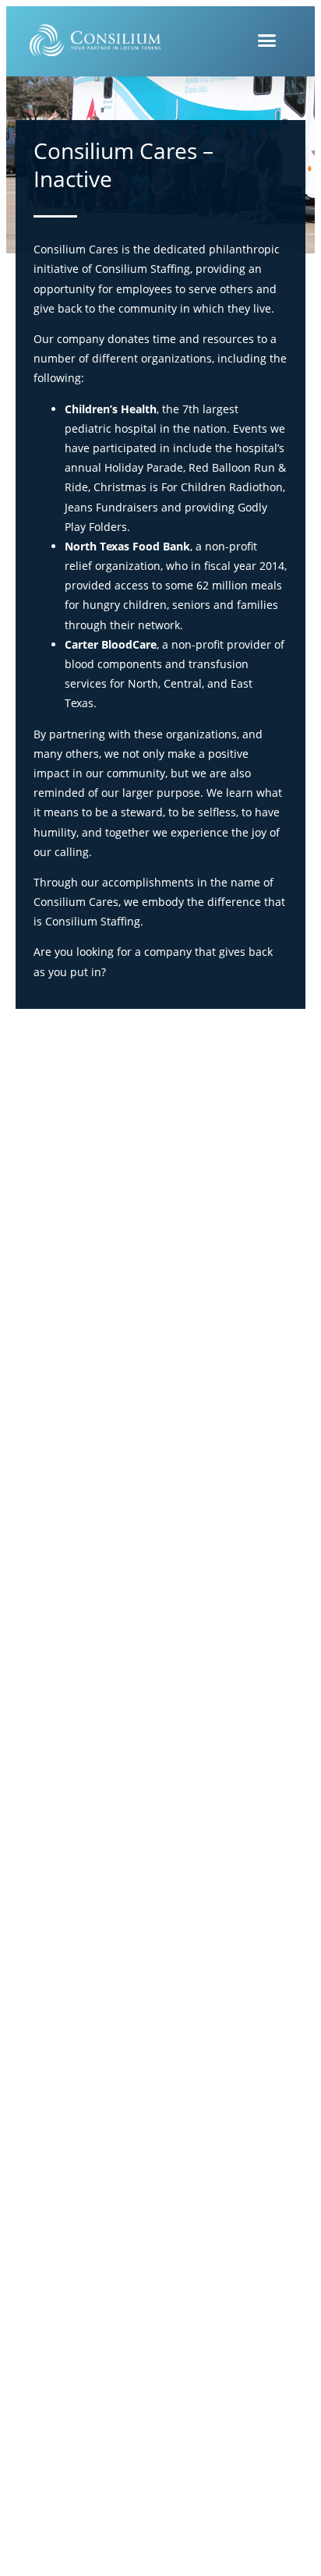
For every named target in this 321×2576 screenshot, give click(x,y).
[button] (267, 41)
